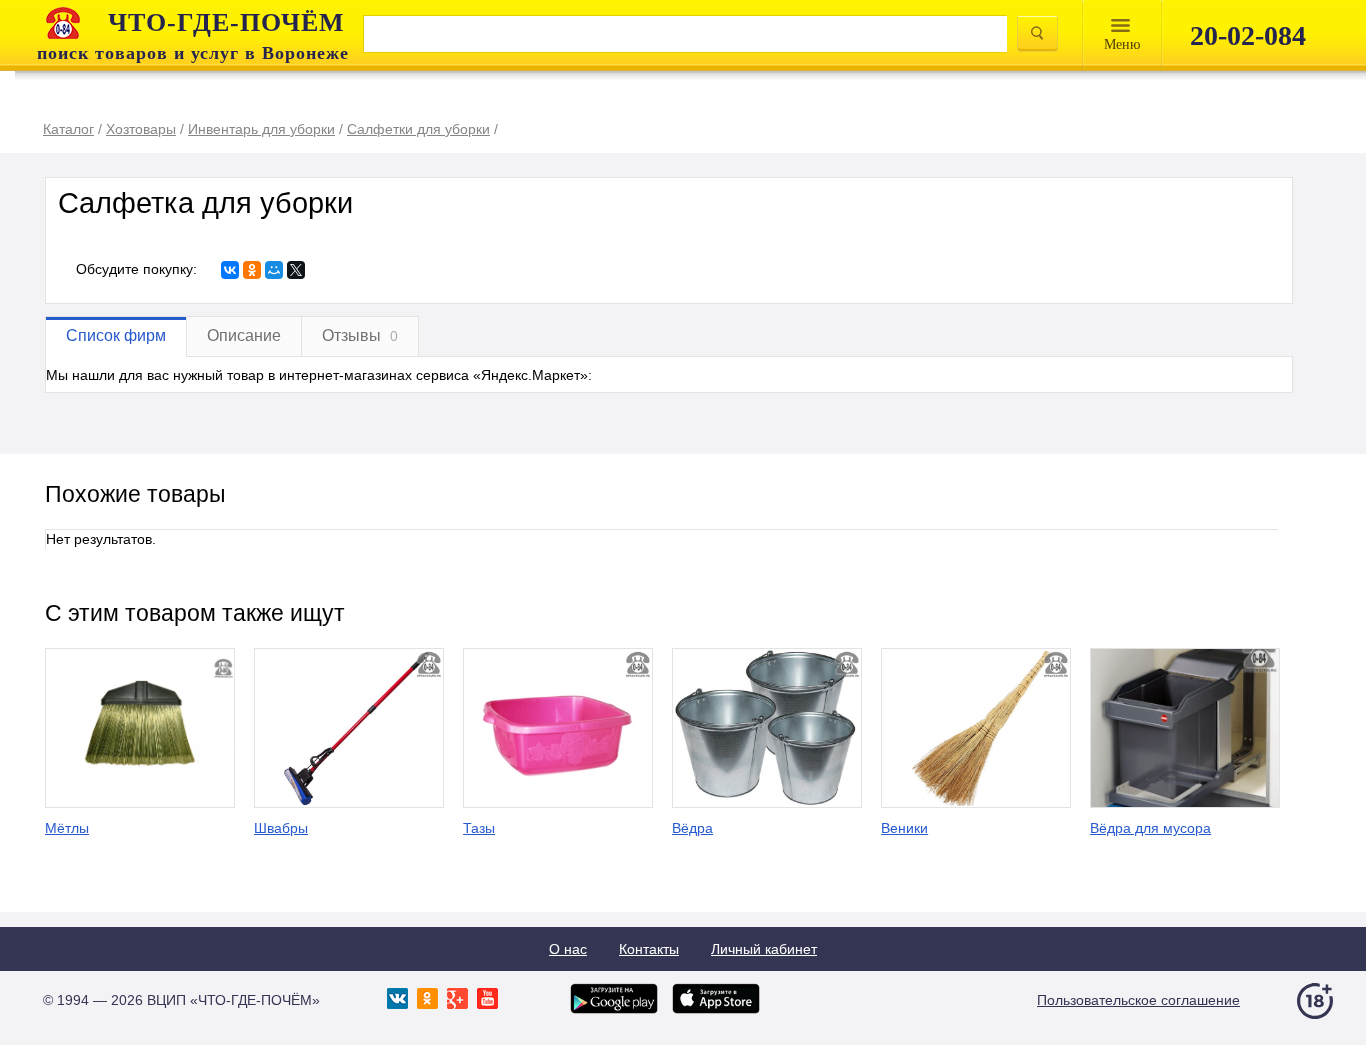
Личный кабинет (764, 949)
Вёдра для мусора (1150, 828)
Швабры (281, 828)
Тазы (479, 828)
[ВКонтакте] (230, 270)
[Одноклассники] (252, 270)
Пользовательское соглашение (1138, 1000)
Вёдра (692, 828)
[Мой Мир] (274, 270)
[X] (296, 270)
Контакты (649, 949)
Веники (904, 828)
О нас (568, 949)
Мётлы (67, 828)
